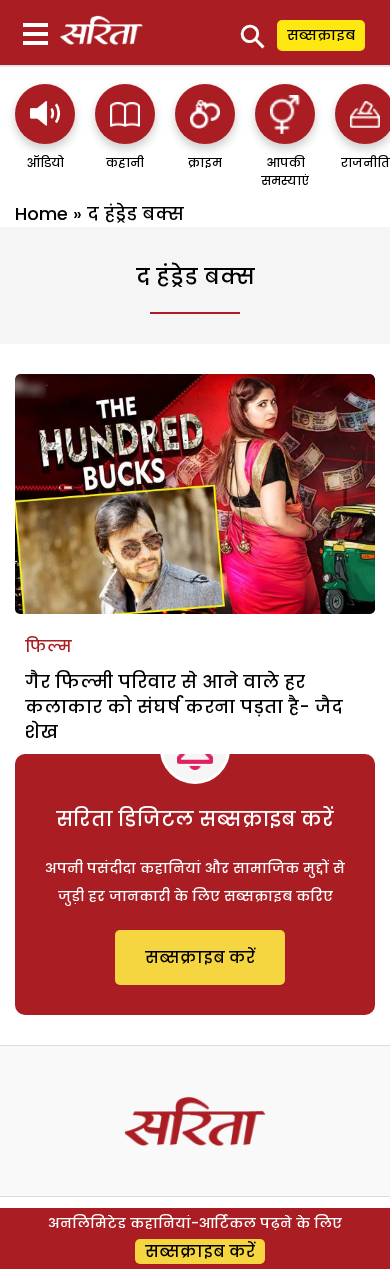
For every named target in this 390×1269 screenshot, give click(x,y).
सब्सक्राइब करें (200, 957)
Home (41, 213)
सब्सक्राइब (321, 35)
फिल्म (48, 646)
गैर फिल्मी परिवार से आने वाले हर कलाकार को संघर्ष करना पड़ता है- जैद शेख (184, 706)
